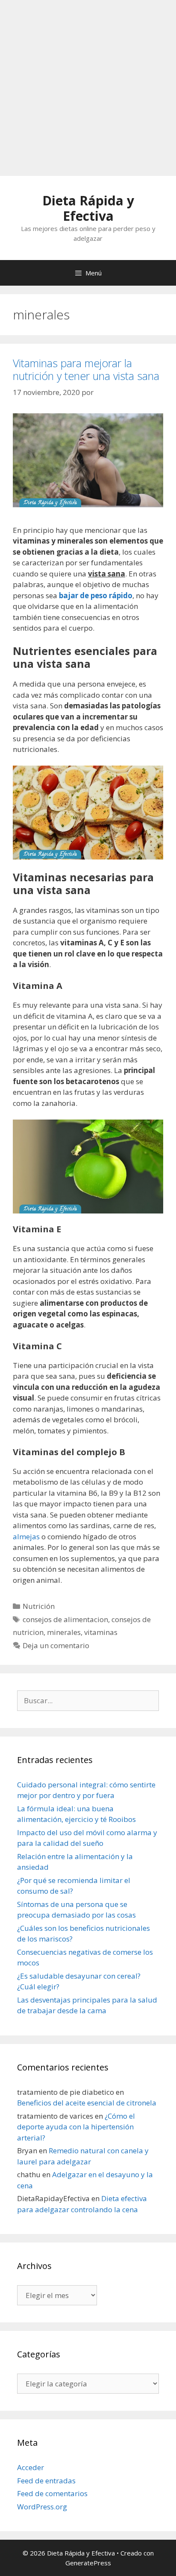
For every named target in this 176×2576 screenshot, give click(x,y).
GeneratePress (88, 2563)
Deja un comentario (56, 1645)
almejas (26, 1537)
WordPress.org (42, 2507)
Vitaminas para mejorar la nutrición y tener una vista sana (86, 369)
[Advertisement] (88, 88)
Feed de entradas (46, 2481)
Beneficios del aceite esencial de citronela (87, 2103)
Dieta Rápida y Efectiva (88, 208)
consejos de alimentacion (65, 1619)
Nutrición (39, 1606)
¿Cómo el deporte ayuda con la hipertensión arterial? (76, 2127)
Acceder (31, 2467)
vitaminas (101, 1632)
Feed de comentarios (52, 2493)
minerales (64, 1632)
